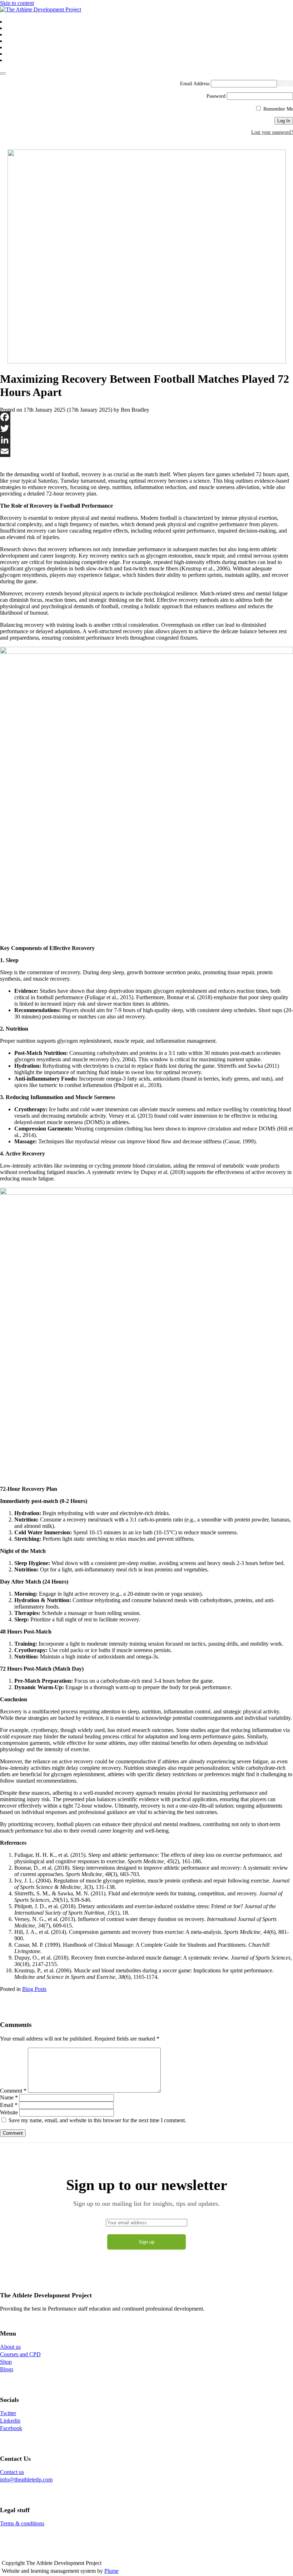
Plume (111, 2571)
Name (9, 2097)
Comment (13, 2091)
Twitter (8, 2413)
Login (13, 61)
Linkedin (10, 2421)
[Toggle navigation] (3, 73)
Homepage (17, 22)
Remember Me (277, 109)
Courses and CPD (23, 35)
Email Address (195, 84)
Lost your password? (272, 132)
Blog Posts (34, 1989)
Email (9, 2105)
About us (15, 29)
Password (216, 96)
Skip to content (17, 3)
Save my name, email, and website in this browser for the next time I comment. (97, 2120)
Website (9, 2112)
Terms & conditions (22, 2523)
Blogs (13, 48)
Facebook (11, 2428)
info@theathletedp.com (26, 2480)
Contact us (16, 54)
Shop (12, 41)
